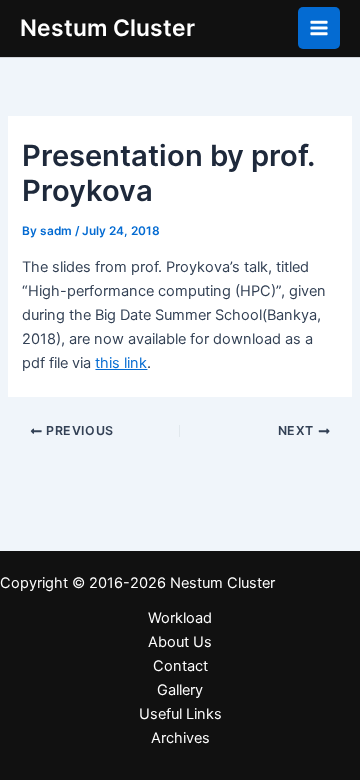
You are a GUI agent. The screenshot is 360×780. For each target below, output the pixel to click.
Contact (180, 666)
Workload (180, 618)
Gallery (180, 690)
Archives (180, 738)
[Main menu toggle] (319, 28)
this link (121, 363)
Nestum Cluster (107, 28)
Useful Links (180, 714)
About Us (180, 642)
